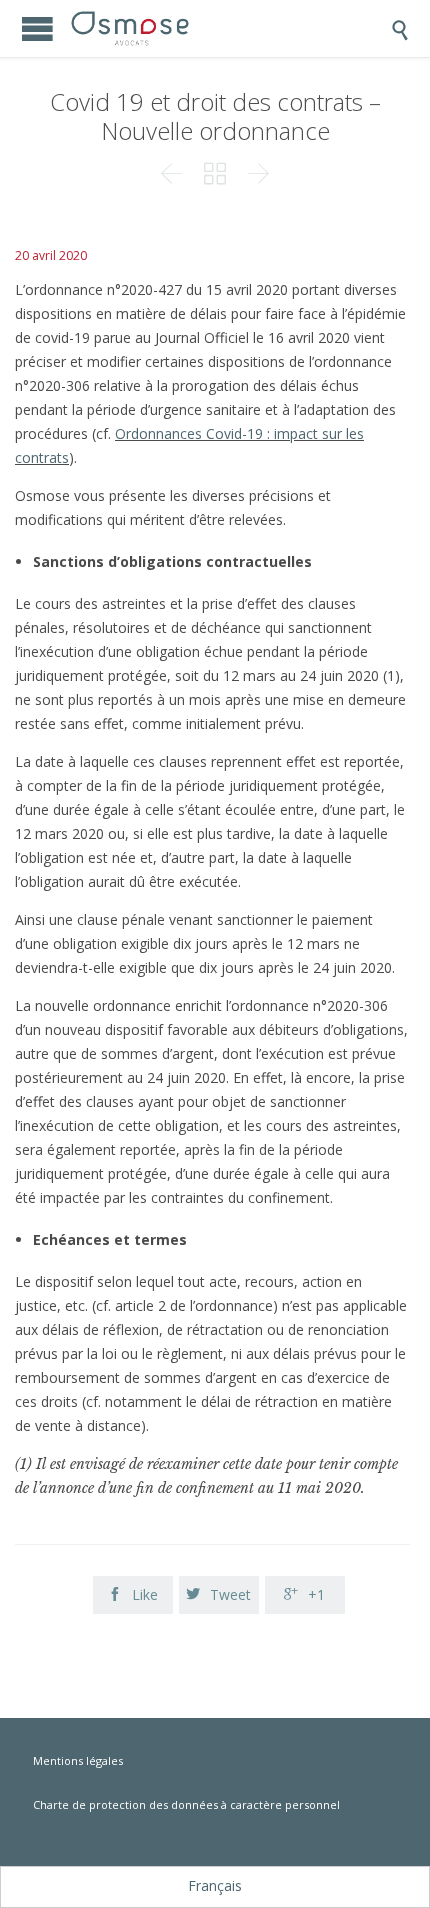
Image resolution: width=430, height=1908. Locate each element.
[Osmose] (169, 28)
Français (215, 1885)
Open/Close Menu (37, 28)
